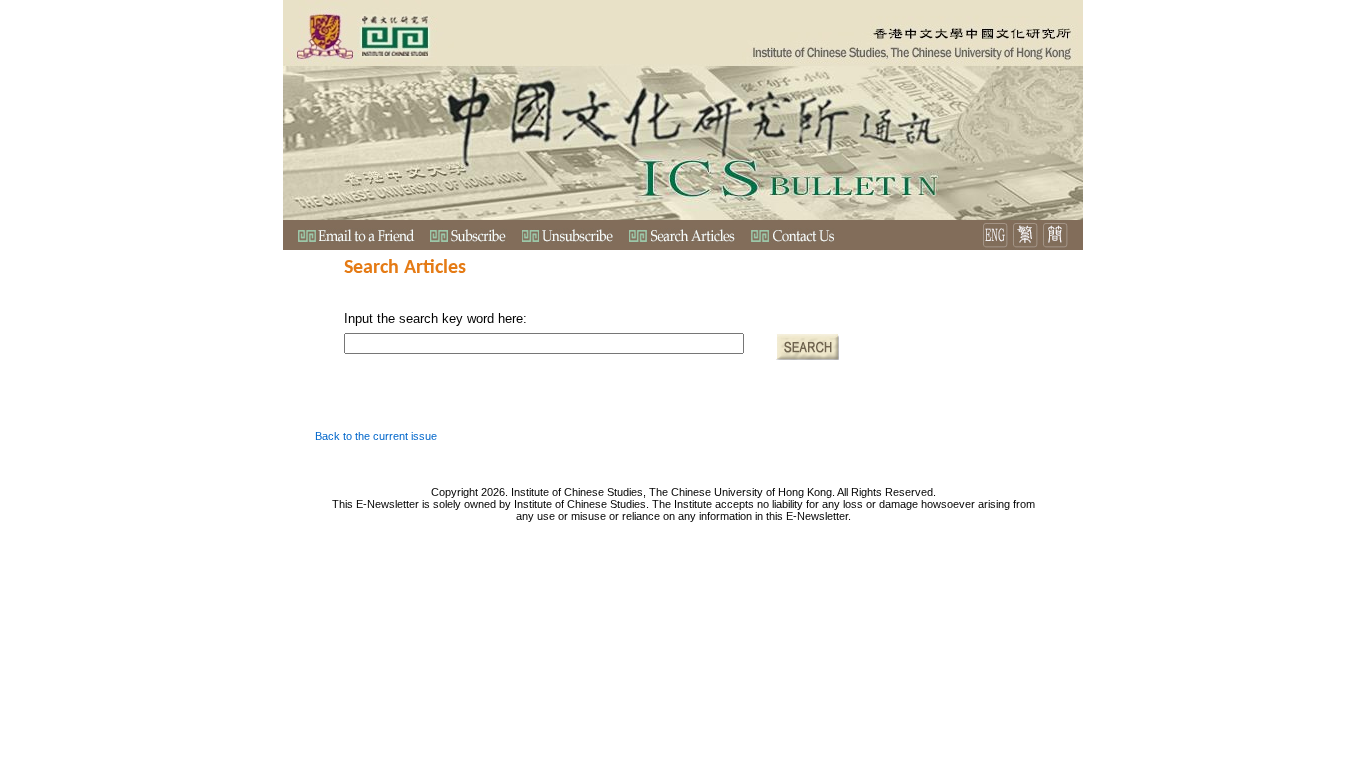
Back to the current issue (376, 436)
